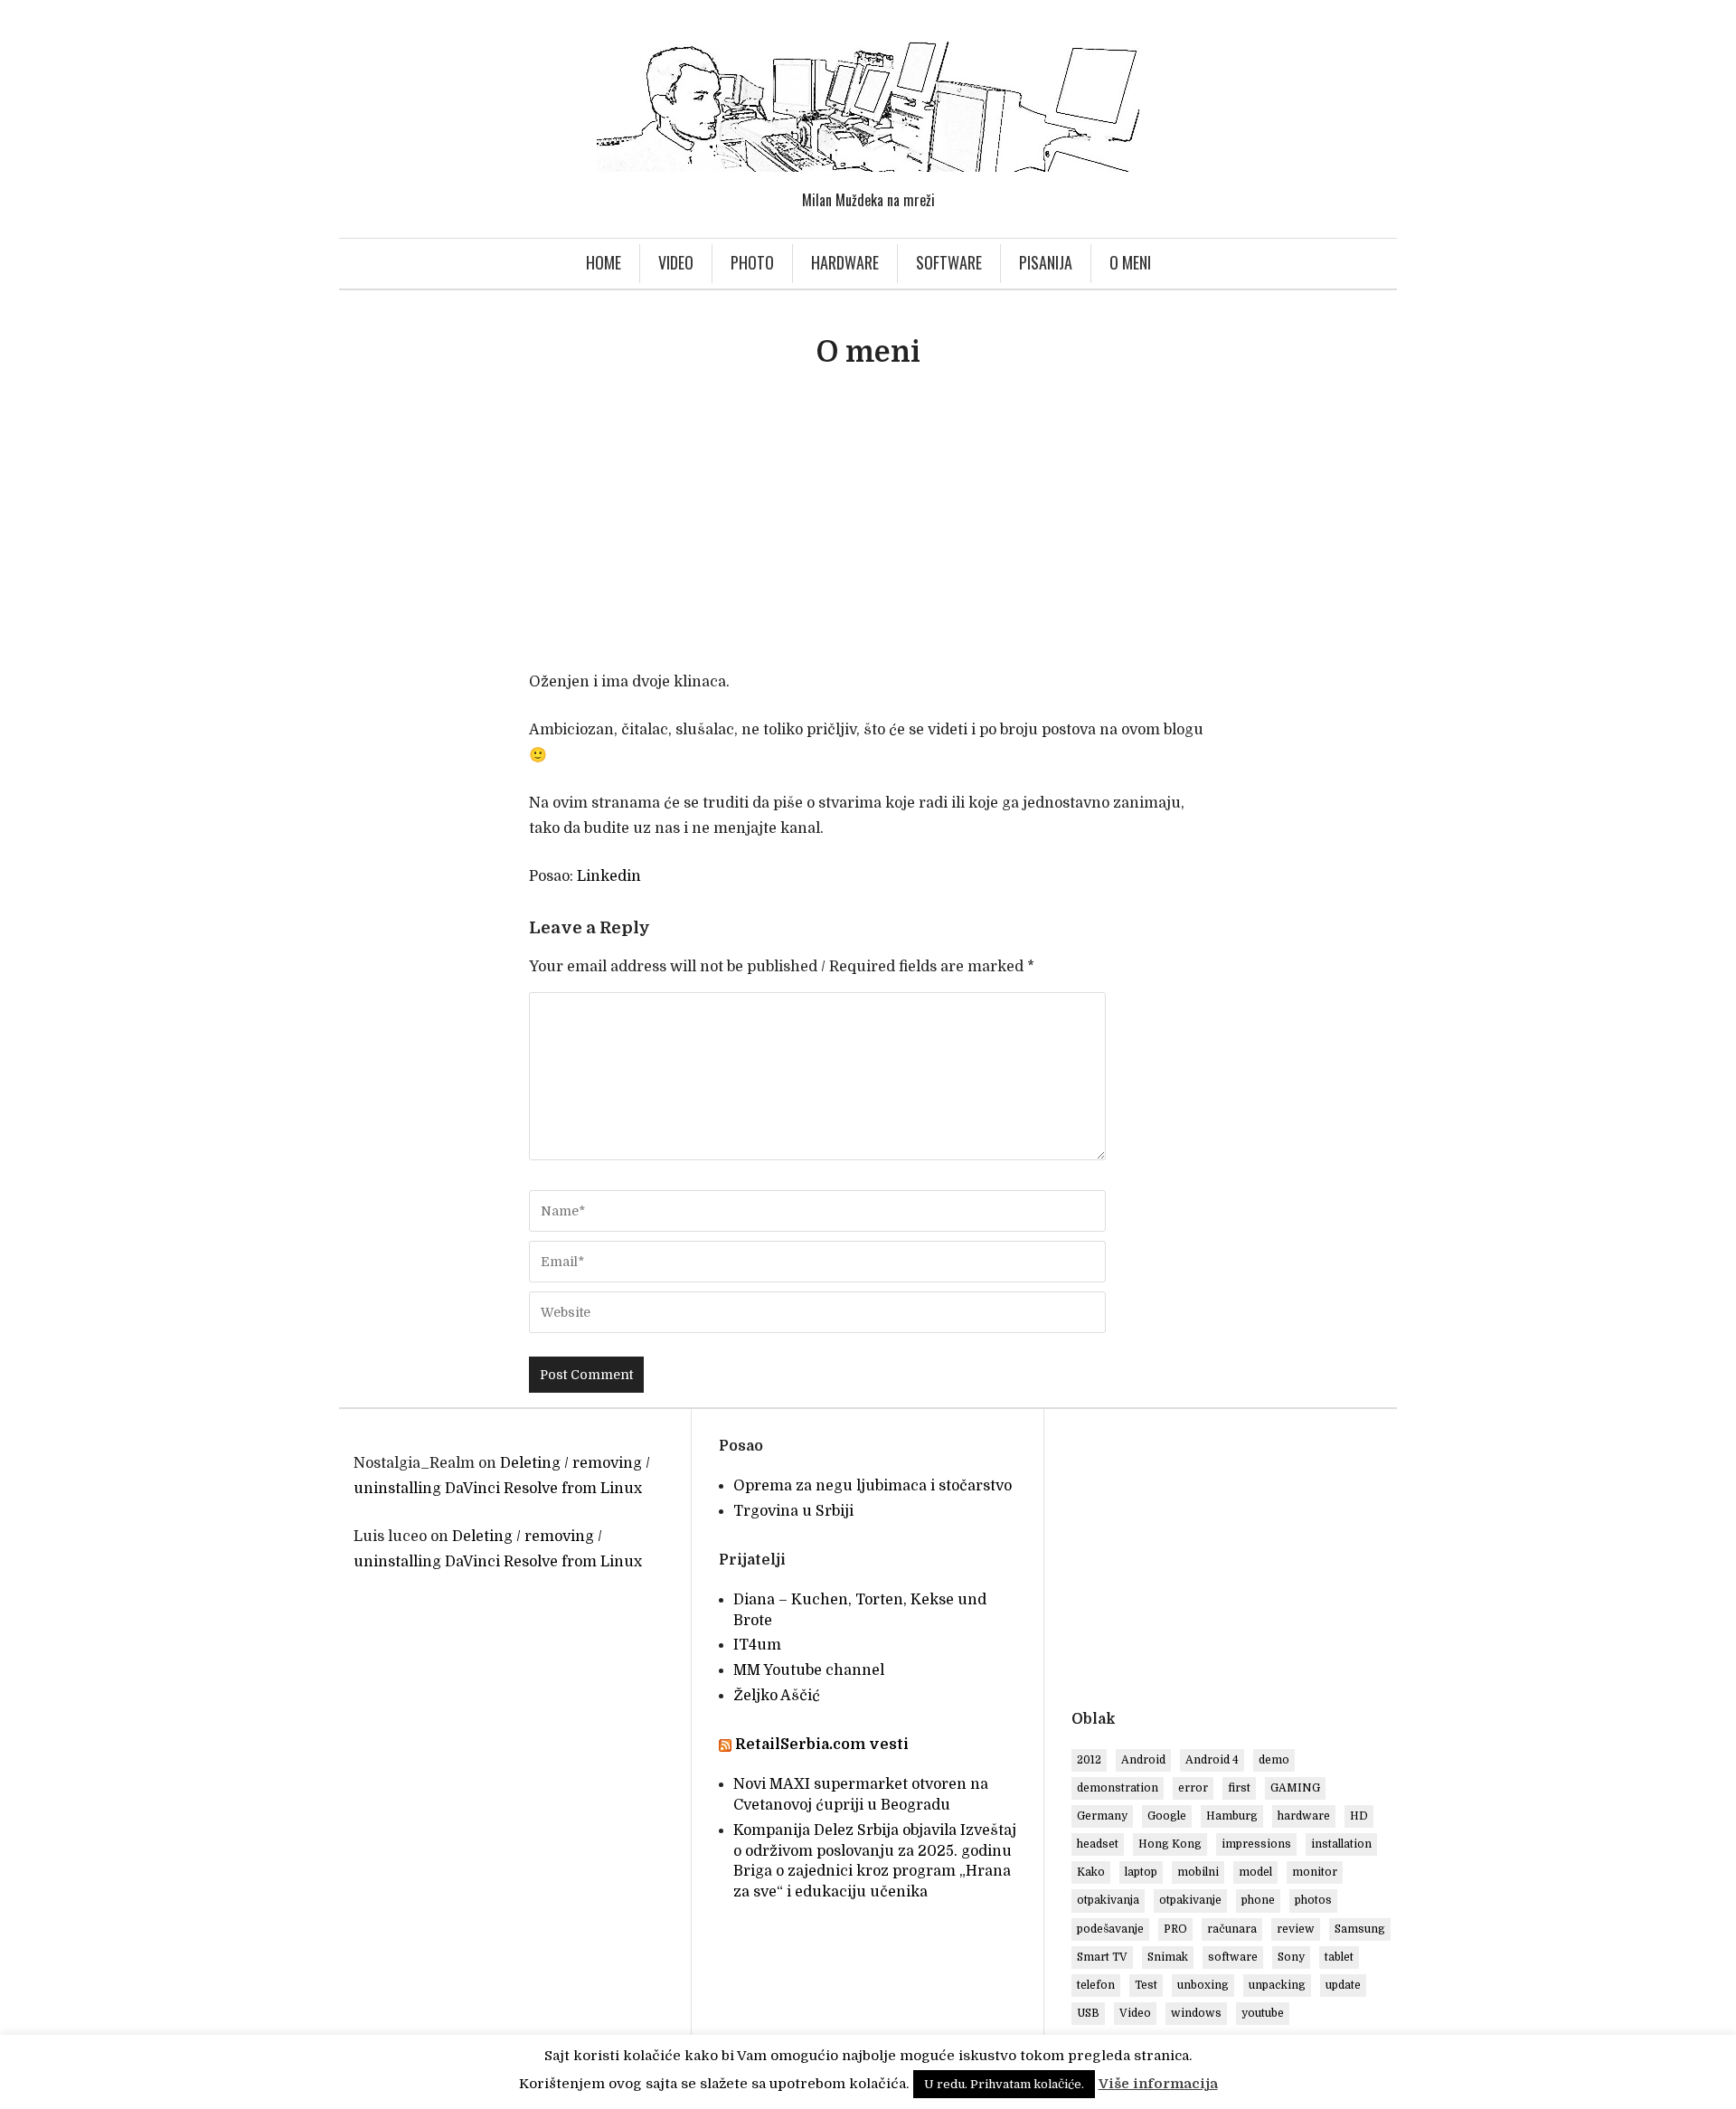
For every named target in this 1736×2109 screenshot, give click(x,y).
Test (1146, 1985)
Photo (752, 262)
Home (604, 262)
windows (1196, 2013)
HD (1359, 1816)
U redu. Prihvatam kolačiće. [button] (1004, 2084)
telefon (1096, 1985)
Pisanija (1046, 262)
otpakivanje (1190, 1900)
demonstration (1118, 1788)
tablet (1339, 1957)
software (1233, 1957)
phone (1258, 1900)
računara (1232, 1929)
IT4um (757, 1645)
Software (949, 262)
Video (676, 262)
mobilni (1198, 1872)
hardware (1304, 1816)
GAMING (1295, 1788)
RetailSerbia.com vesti (822, 1745)
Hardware (845, 262)
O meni (1130, 262)
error (1193, 1788)
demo (1274, 1760)
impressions (1256, 1844)
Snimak (1168, 1957)
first (1239, 1788)
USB (1088, 2013)
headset (1098, 1844)
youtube (1263, 2013)
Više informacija (1158, 2084)
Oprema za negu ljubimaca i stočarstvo (873, 1486)
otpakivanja (1108, 1900)
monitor (1315, 1872)
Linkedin (609, 876)
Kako (1091, 1872)
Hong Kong (1170, 1844)
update (1343, 1985)
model (1255, 1872)
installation (1341, 1844)
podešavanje (1110, 1929)
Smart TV (1102, 1957)
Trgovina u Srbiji (793, 1511)
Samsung (1360, 1929)
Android (1143, 1760)
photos (1313, 1900)
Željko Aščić (777, 1696)
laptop (1141, 1872)
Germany (1102, 1816)
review (1296, 1929)
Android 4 (1212, 1760)
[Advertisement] (868, 528)
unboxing (1203, 1985)
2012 (1089, 1760)
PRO (1175, 1929)
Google (1167, 1816)
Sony (1291, 1957)
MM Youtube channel (809, 1670)
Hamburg (1232, 1816)
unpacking (1277, 1985)
